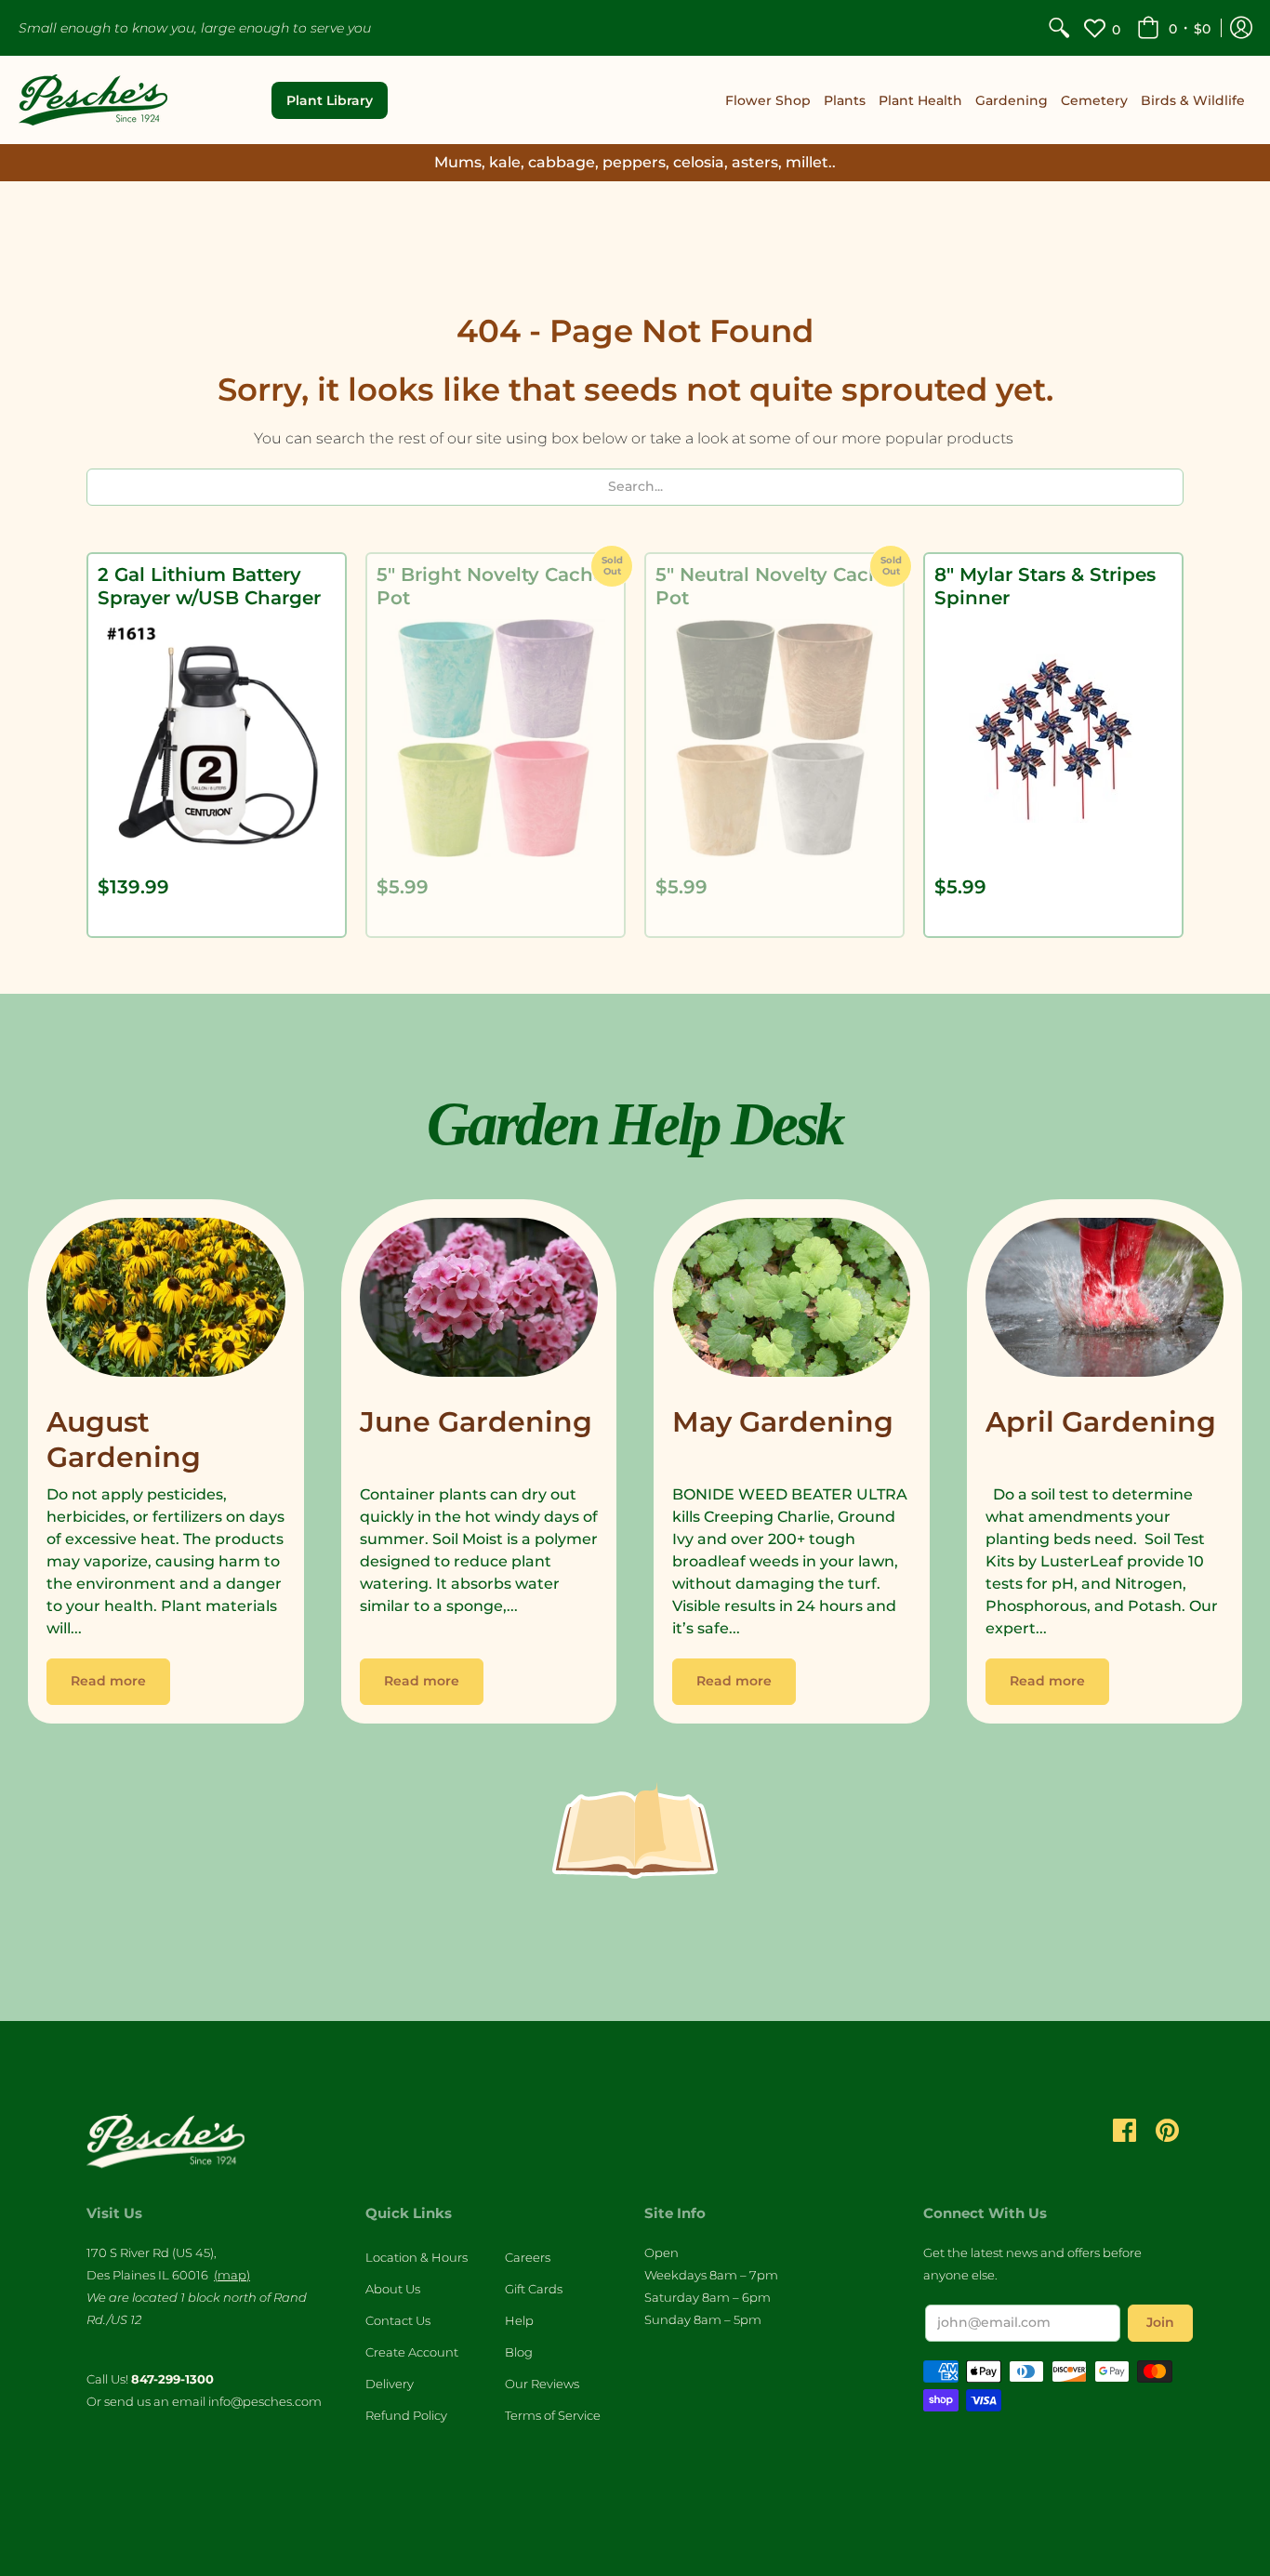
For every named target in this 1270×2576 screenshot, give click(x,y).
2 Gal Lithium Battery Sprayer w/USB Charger (209, 586)
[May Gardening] (792, 1302)
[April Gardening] (1105, 1302)
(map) (232, 2275)
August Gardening (124, 1440)
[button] (1174, 28)
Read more (108, 1681)
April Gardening (1101, 1422)
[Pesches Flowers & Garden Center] (93, 100)
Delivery (390, 2384)
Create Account (412, 2352)
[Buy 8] (1053, 738)
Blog (519, 2352)
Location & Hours (417, 2257)
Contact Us (398, 2320)
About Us (393, 2289)
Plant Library (330, 100)
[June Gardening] (479, 1302)
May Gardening (783, 1422)
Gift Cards (534, 2289)
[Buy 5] (496, 738)
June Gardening (476, 1422)
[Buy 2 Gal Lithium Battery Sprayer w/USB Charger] (217, 738)
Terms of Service (553, 2415)
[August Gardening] (166, 1302)
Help (519, 2320)
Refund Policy (406, 2415)
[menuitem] (1059, 28)
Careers (528, 2257)
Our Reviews (542, 2384)
